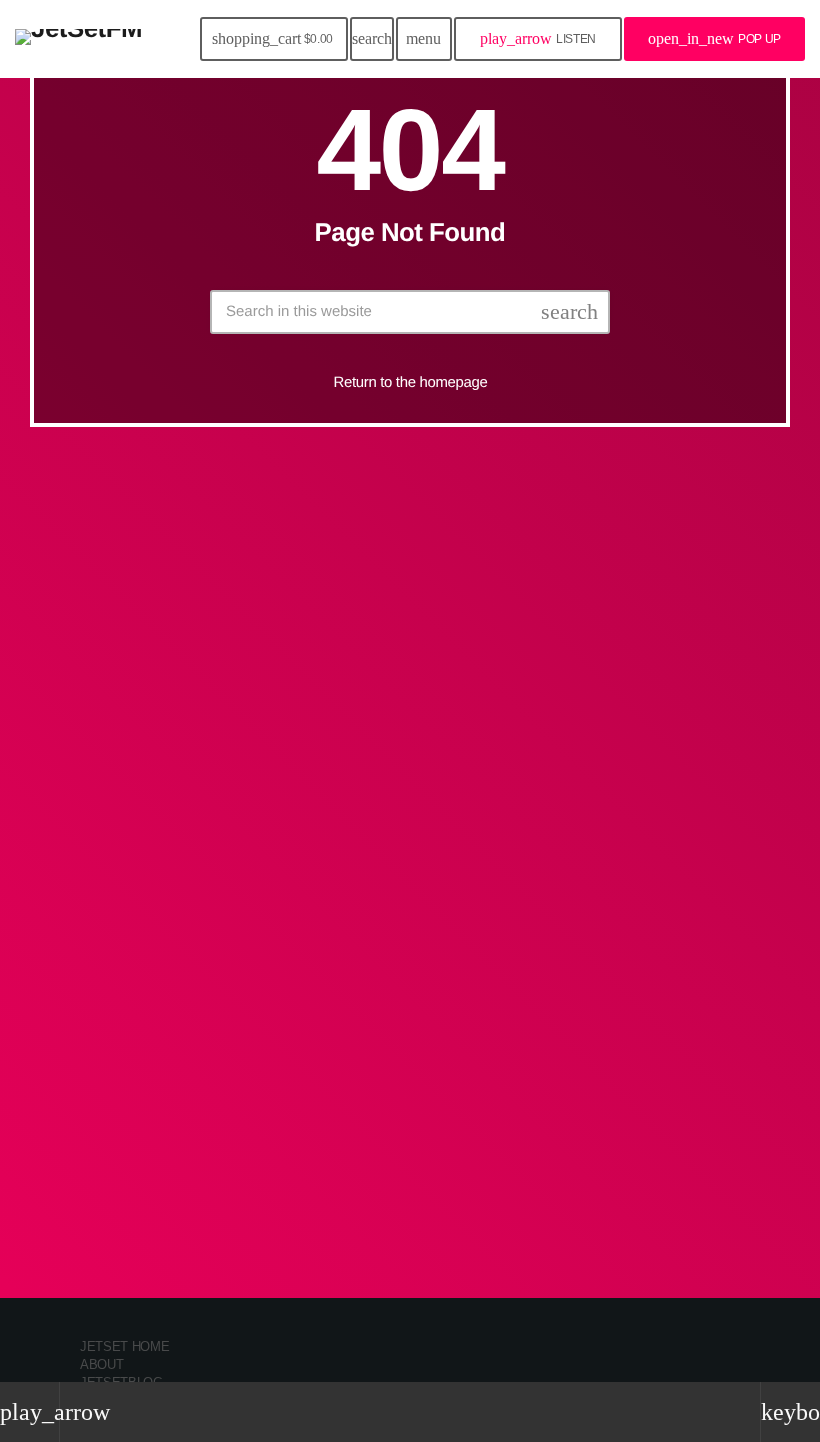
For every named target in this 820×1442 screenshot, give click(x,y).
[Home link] (78, 39)
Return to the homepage (411, 382)
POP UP (714, 38)
